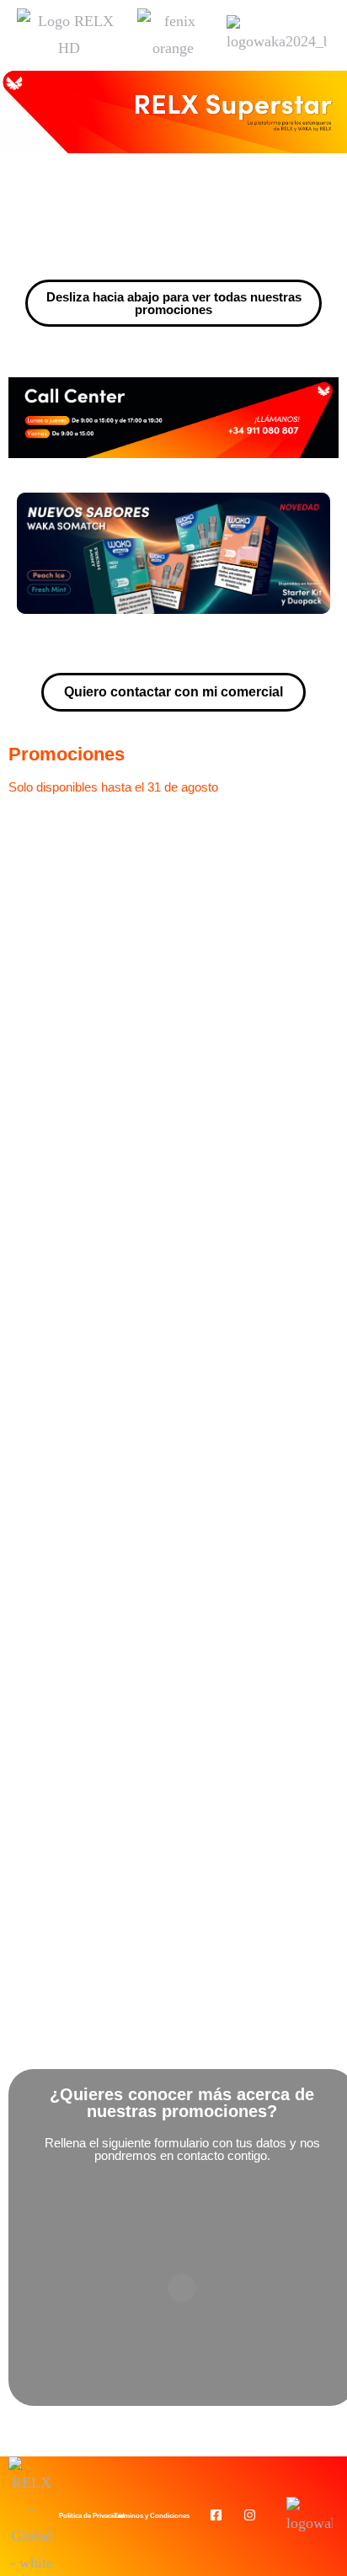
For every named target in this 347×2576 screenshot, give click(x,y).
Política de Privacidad (92, 2516)
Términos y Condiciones (152, 2516)
